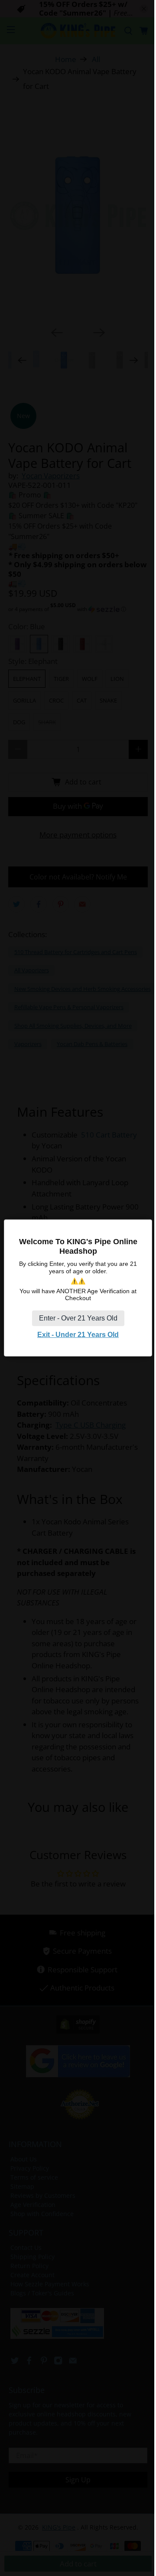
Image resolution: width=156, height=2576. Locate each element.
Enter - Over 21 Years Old (78, 1318)
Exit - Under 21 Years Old (78, 1335)
